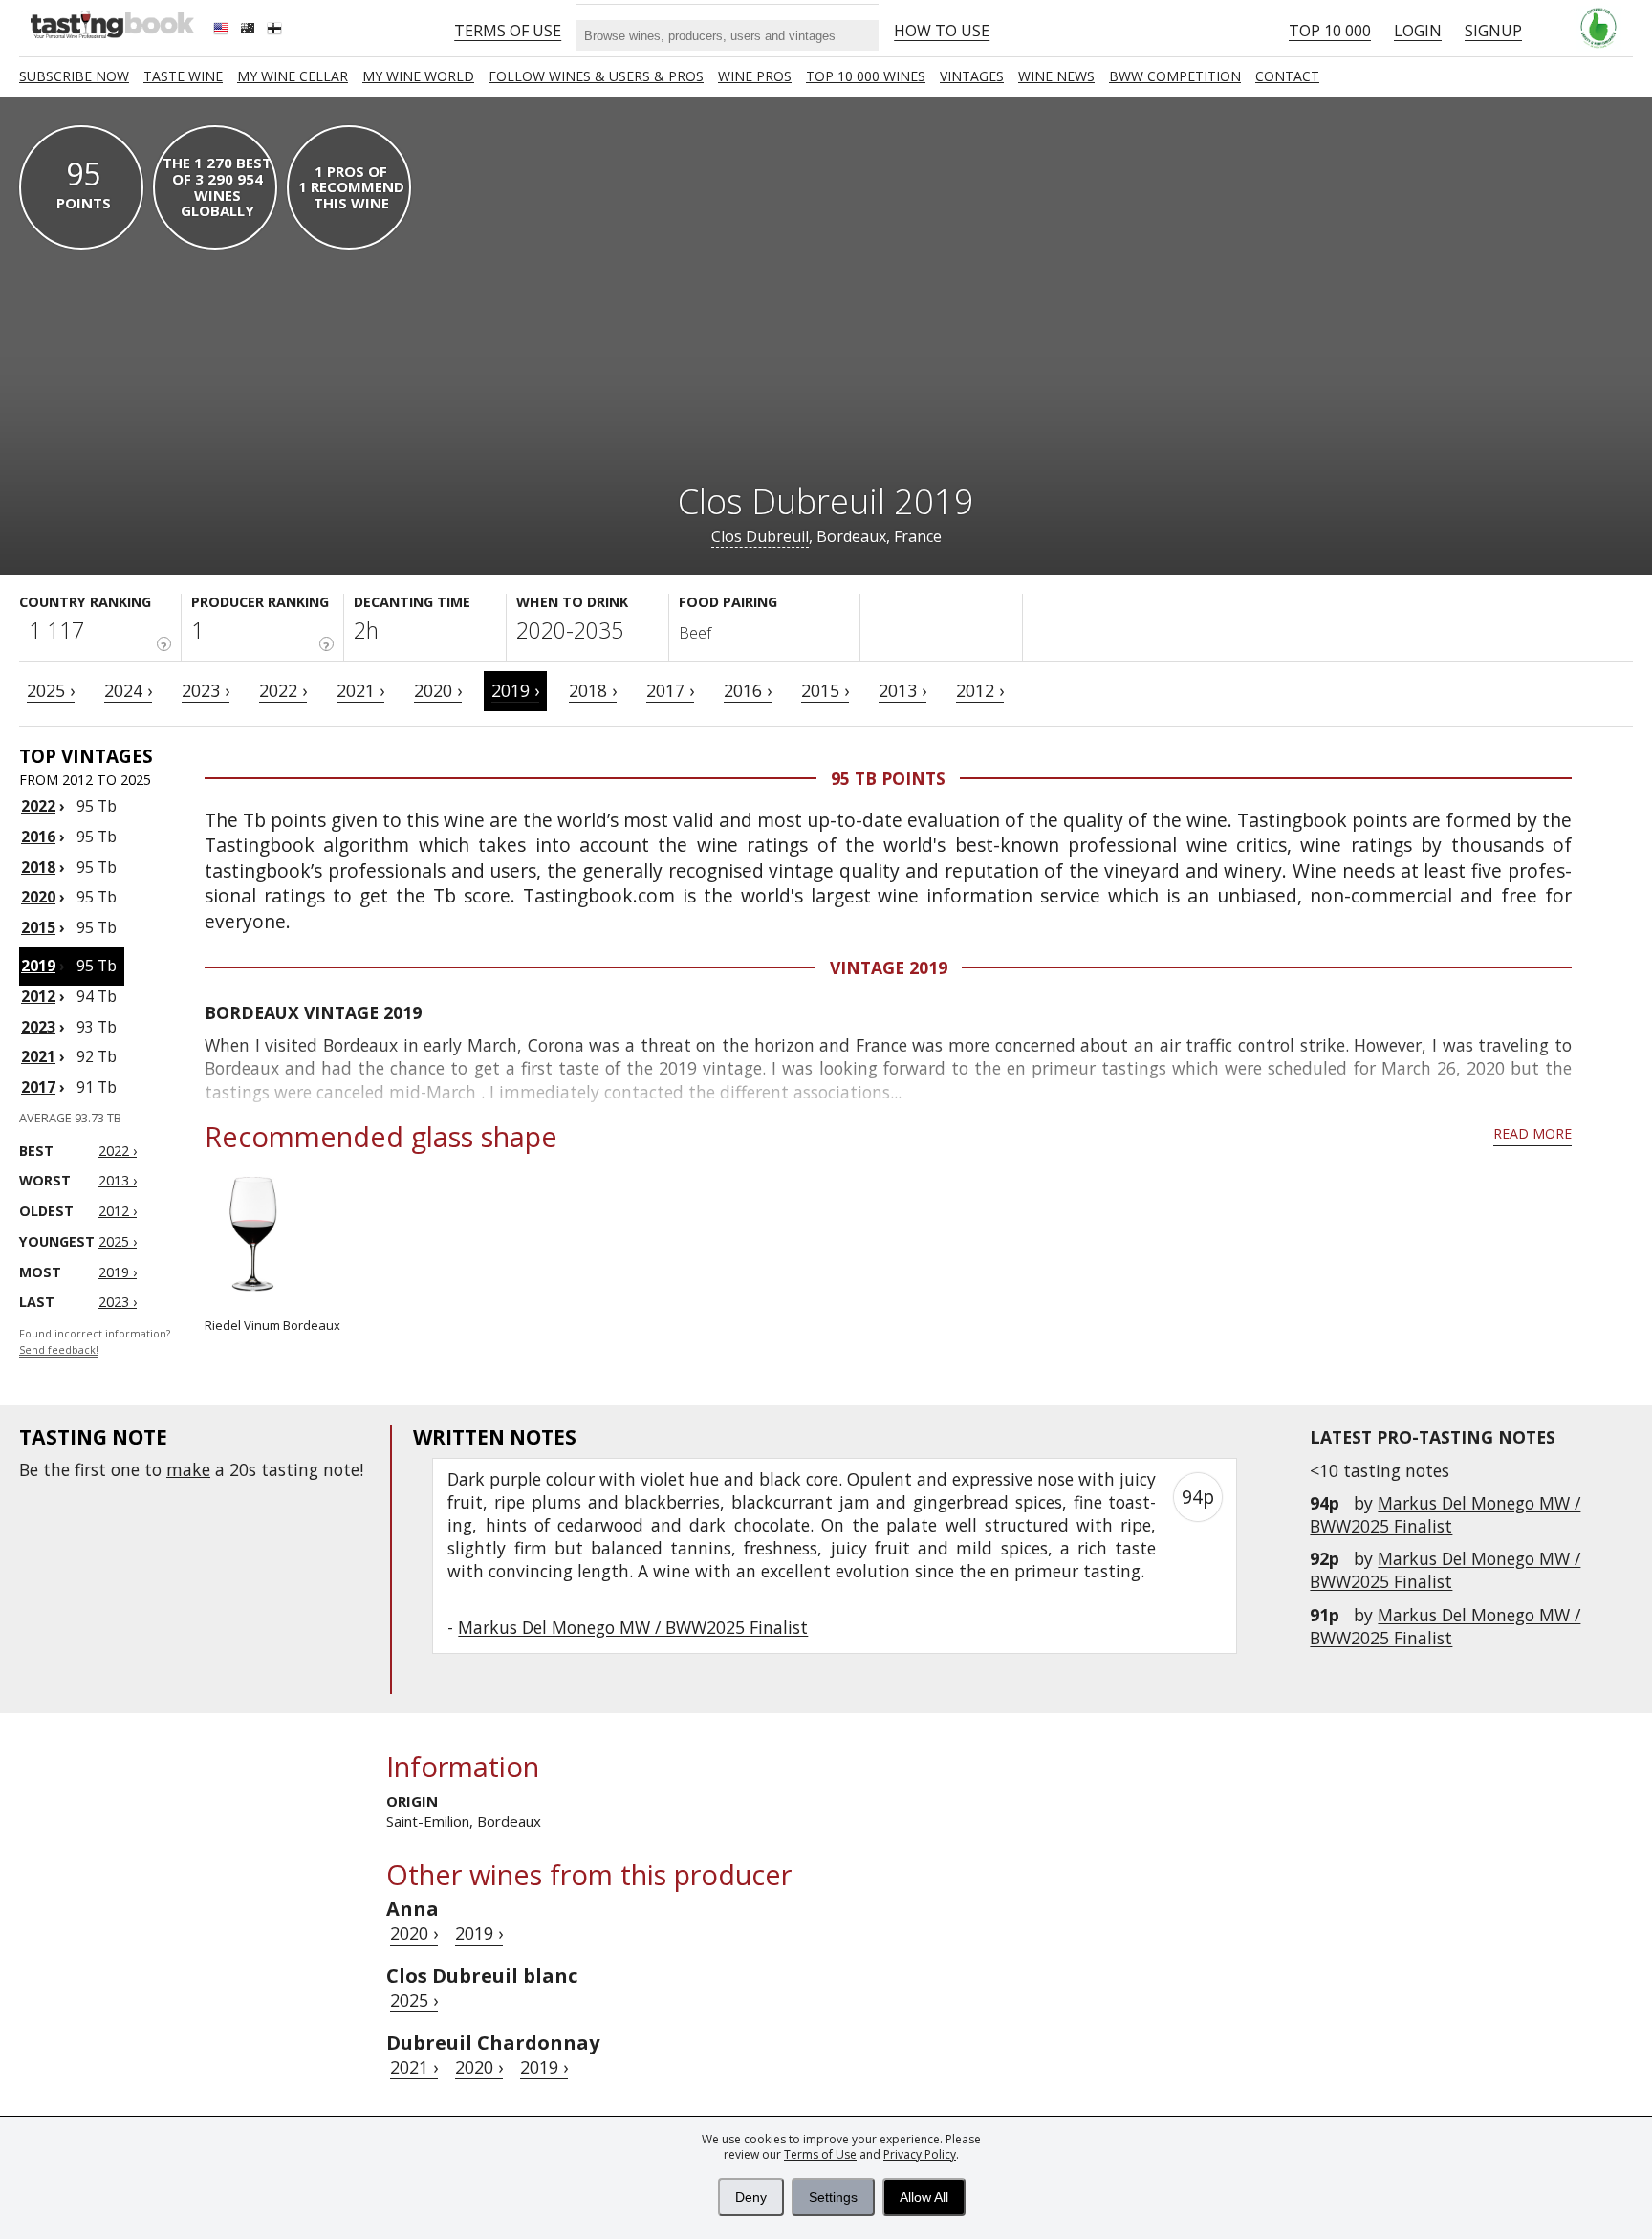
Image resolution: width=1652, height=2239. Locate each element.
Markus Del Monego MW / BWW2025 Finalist (1445, 1514)
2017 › (670, 690)
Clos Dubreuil (760, 536)
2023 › (206, 690)
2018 (38, 867)
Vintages (972, 76)
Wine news (1056, 76)
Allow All (924, 2197)
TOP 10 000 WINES (866, 76)
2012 (38, 996)
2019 (38, 966)
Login (1418, 31)
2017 (38, 1087)
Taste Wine (183, 76)
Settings (833, 2197)
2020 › (438, 690)
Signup (1493, 31)
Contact (1287, 76)
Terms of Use (820, 2154)
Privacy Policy (920, 2154)
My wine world (418, 76)
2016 (38, 837)
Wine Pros (755, 76)
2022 (38, 806)
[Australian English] (250, 31)
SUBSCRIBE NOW (74, 76)
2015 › (825, 690)
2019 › (515, 690)
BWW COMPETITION (1175, 76)
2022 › (283, 690)
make (188, 1469)
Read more (1532, 1133)
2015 (38, 927)
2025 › (51, 690)
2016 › (748, 690)
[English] (223, 31)
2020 (38, 897)
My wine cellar (293, 76)
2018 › (593, 690)
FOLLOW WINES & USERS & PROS (596, 76)
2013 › (902, 690)
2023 (38, 1027)
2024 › (128, 690)
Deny (751, 2197)
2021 (38, 1056)
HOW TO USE (942, 31)
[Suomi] (276, 31)
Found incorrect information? (95, 1342)
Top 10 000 (1330, 31)
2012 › (980, 690)
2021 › (360, 690)
